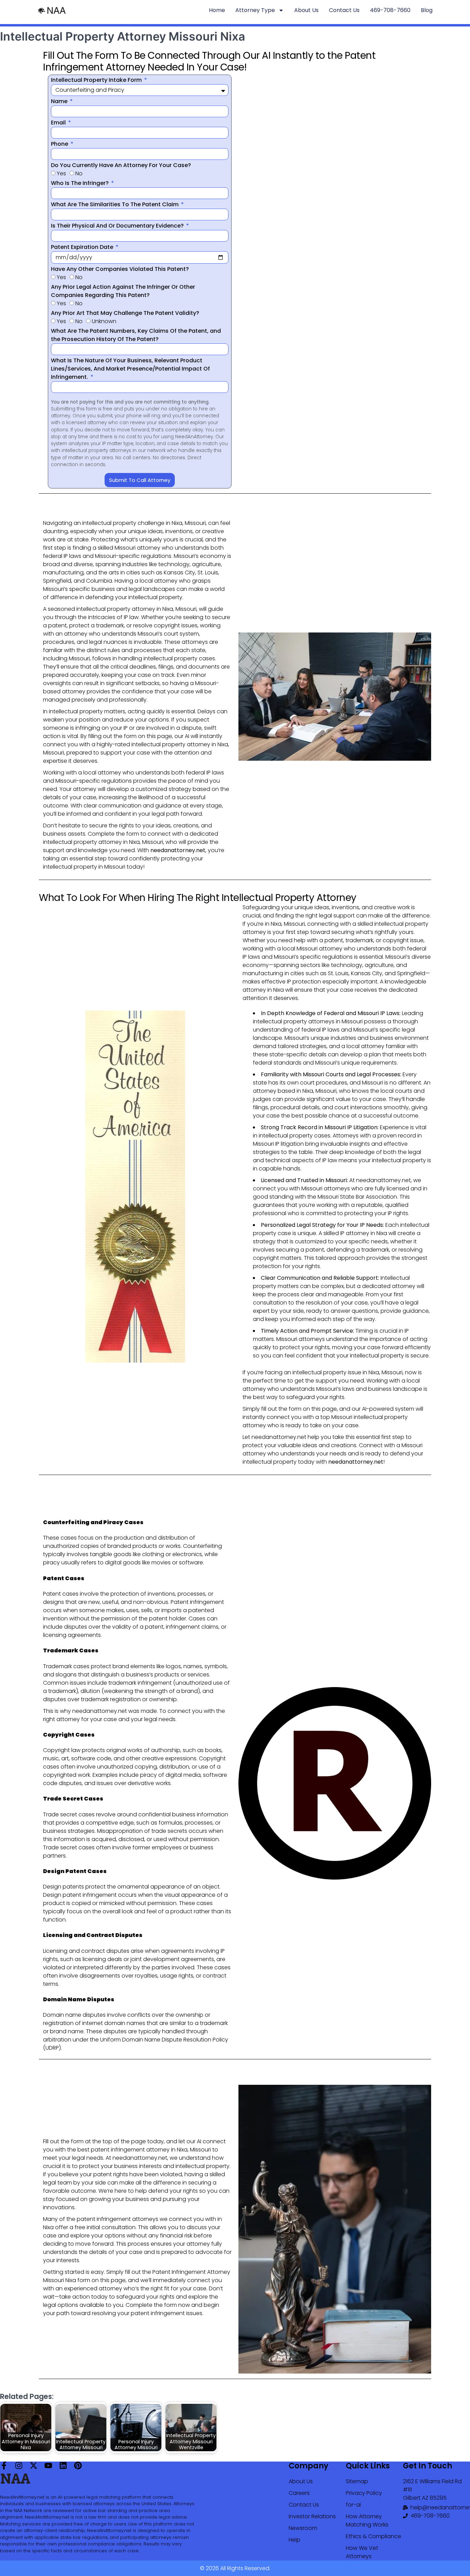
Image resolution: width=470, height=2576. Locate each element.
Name (60, 101)
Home (217, 10)
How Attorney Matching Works (367, 2520)
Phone (60, 144)
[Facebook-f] (4, 2465)
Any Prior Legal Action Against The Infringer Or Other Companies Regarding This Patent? (123, 291)
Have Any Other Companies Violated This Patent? (120, 269)
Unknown (104, 321)
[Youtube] (48, 2465)
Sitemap (357, 2481)
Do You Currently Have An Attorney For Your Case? (121, 165)
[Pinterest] (78, 2465)
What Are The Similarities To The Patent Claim (115, 204)
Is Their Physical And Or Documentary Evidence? (118, 226)
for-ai (353, 2505)
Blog (427, 10)
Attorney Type (255, 10)
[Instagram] (19, 2465)
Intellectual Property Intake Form (97, 80)
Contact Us (344, 10)
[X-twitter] (34, 2465)
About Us (306, 10)
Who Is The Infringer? (81, 183)
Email (59, 123)
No (79, 173)
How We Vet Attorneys (362, 2552)
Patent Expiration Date (83, 247)
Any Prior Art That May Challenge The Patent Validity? (125, 313)
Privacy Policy (364, 2493)
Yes (61, 173)
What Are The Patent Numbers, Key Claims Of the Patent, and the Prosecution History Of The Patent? (136, 335)
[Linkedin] (63, 2465)
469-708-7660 (390, 10)
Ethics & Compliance (373, 2536)
